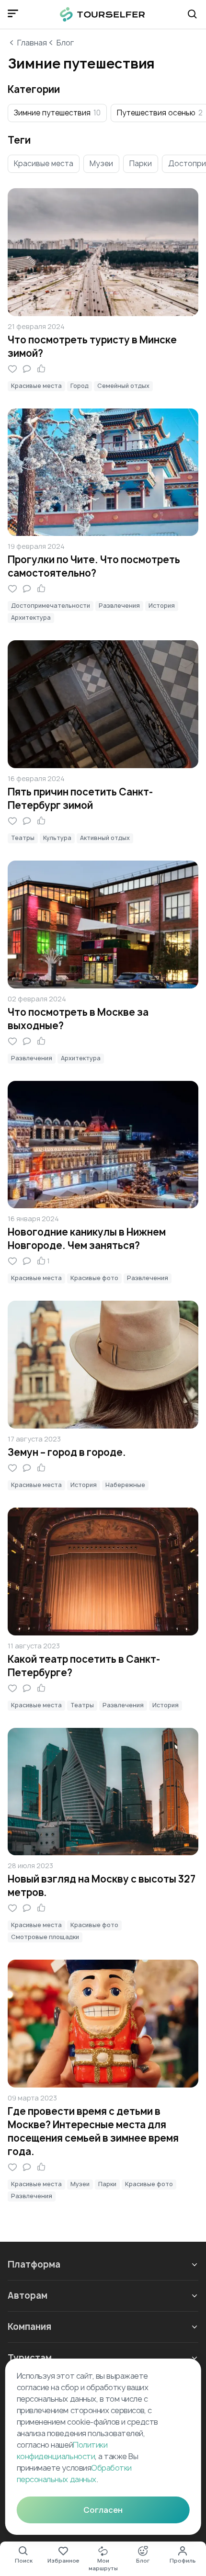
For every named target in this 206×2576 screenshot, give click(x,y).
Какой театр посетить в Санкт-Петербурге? (84, 1666)
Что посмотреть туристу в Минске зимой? (92, 346)
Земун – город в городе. (67, 1452)
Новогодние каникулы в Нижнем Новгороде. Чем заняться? (87, 1239)
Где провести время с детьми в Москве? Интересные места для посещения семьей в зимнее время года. (93, 2131)
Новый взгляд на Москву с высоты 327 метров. (102, 1886)
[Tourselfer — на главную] (103, 14)
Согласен (103, 2510)
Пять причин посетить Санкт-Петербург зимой (80, 799)
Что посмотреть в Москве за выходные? (78, 1019)
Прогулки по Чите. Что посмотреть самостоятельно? (94, 566)
